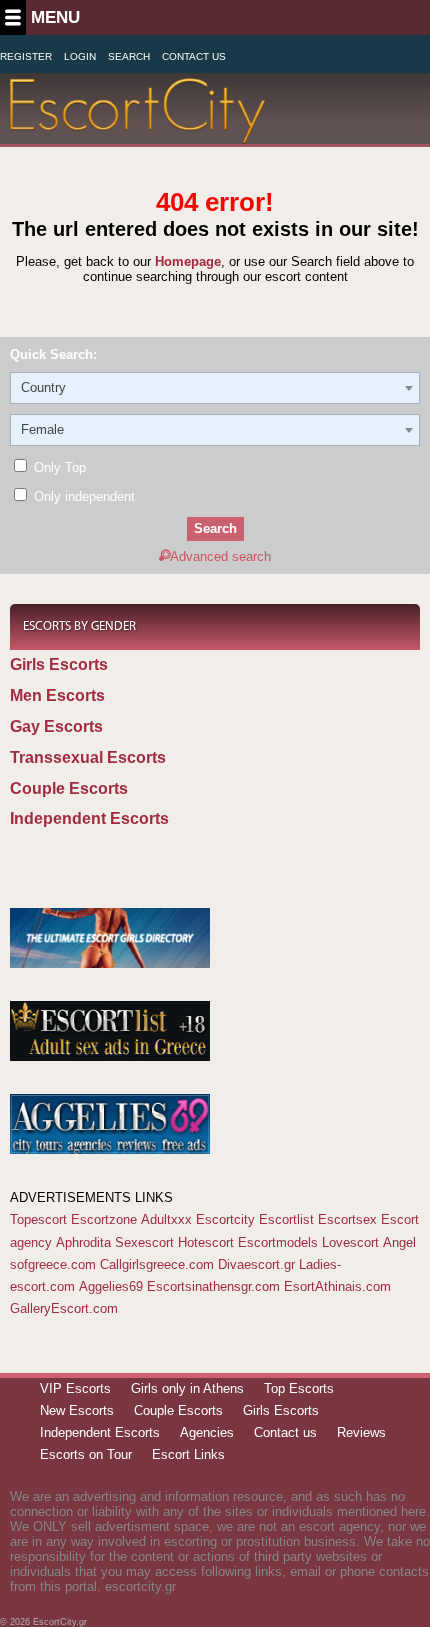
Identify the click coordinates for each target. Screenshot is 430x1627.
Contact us (285, 1432)
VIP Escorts (75, 1388)
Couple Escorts (69, 788)
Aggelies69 (111, 1286)
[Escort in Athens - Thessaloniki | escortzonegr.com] (110, 963)
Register (26, 56)
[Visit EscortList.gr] (110, 1056)
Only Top (58, 467)
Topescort (38, 1219)
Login (80, 56)
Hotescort (206, 1242)
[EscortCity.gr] (137, 130)
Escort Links (188, 1454)
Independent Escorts (89, 818)
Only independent (82, 496)
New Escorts (77, 1410)
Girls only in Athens (187, 1388)
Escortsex (347, 1219)
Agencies (207, 1432)
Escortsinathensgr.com (213, 1286)
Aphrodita (83, 1242)
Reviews (361, 1432)
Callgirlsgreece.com (157, 1264)
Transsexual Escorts (88, 757)
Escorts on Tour (86, 1454)
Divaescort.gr (256, 1264)
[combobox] (215, 388)
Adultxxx (166, 1219)
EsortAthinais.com (337, 1286)
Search (129, 56)
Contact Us (194, 56)
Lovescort (350, 1242)
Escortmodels (278, 1242)
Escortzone (104, 1219)
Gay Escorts (56, 726)
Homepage (188, 261)
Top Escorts (299, 1388)
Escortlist (286, 1219)
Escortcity (225, 1219)
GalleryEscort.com (64, 1308)
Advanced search (220, 556)
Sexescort (144, 1242)
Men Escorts (57, 695)
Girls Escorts (59, 664)
